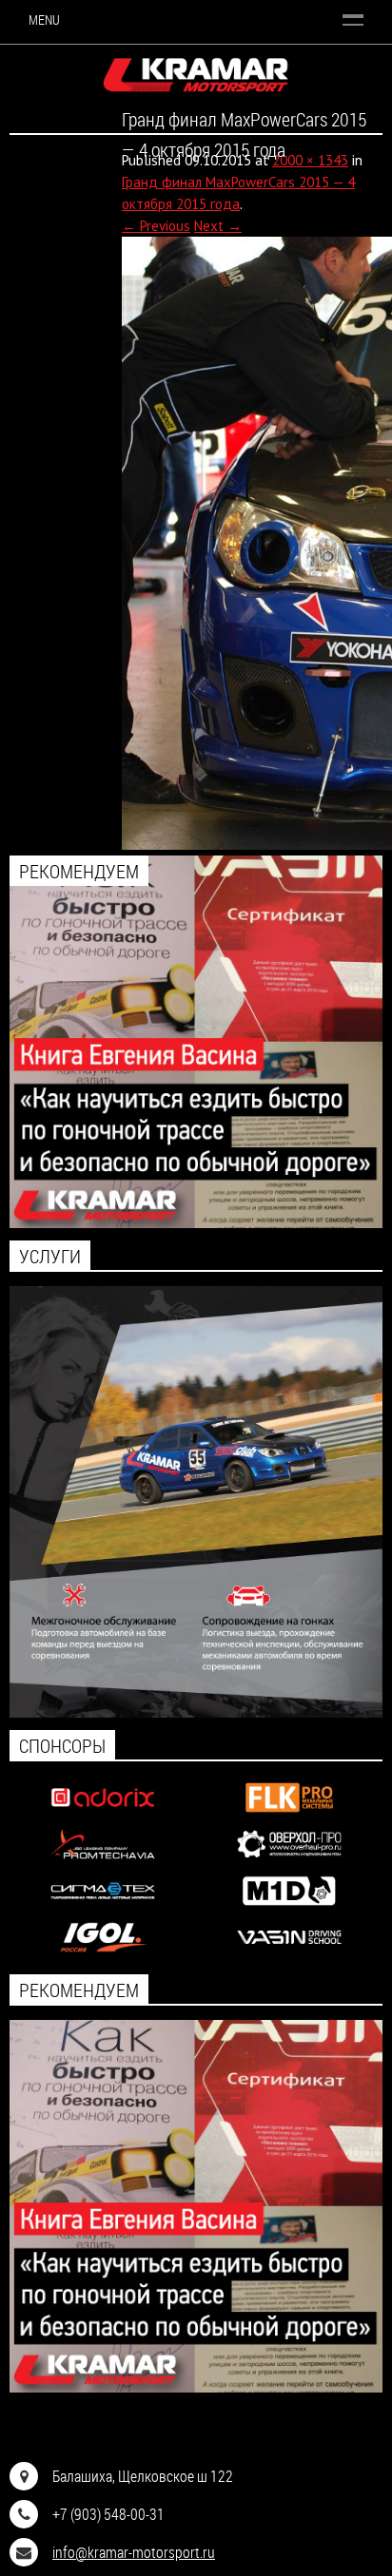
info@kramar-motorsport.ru (134, 2552)
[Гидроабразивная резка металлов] (102, 1907)
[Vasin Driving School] (289, 1954)
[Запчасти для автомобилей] (102, 1814)
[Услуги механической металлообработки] (289, 1861)
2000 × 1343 (310, 160)
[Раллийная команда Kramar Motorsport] (196, 75)
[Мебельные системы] (289, 1814)
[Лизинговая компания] (102, 1861)
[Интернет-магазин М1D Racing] (289, 1907)
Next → (218, 226)
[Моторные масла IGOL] (102, 1954)
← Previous (156, 226)
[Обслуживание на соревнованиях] (196, 1712)
